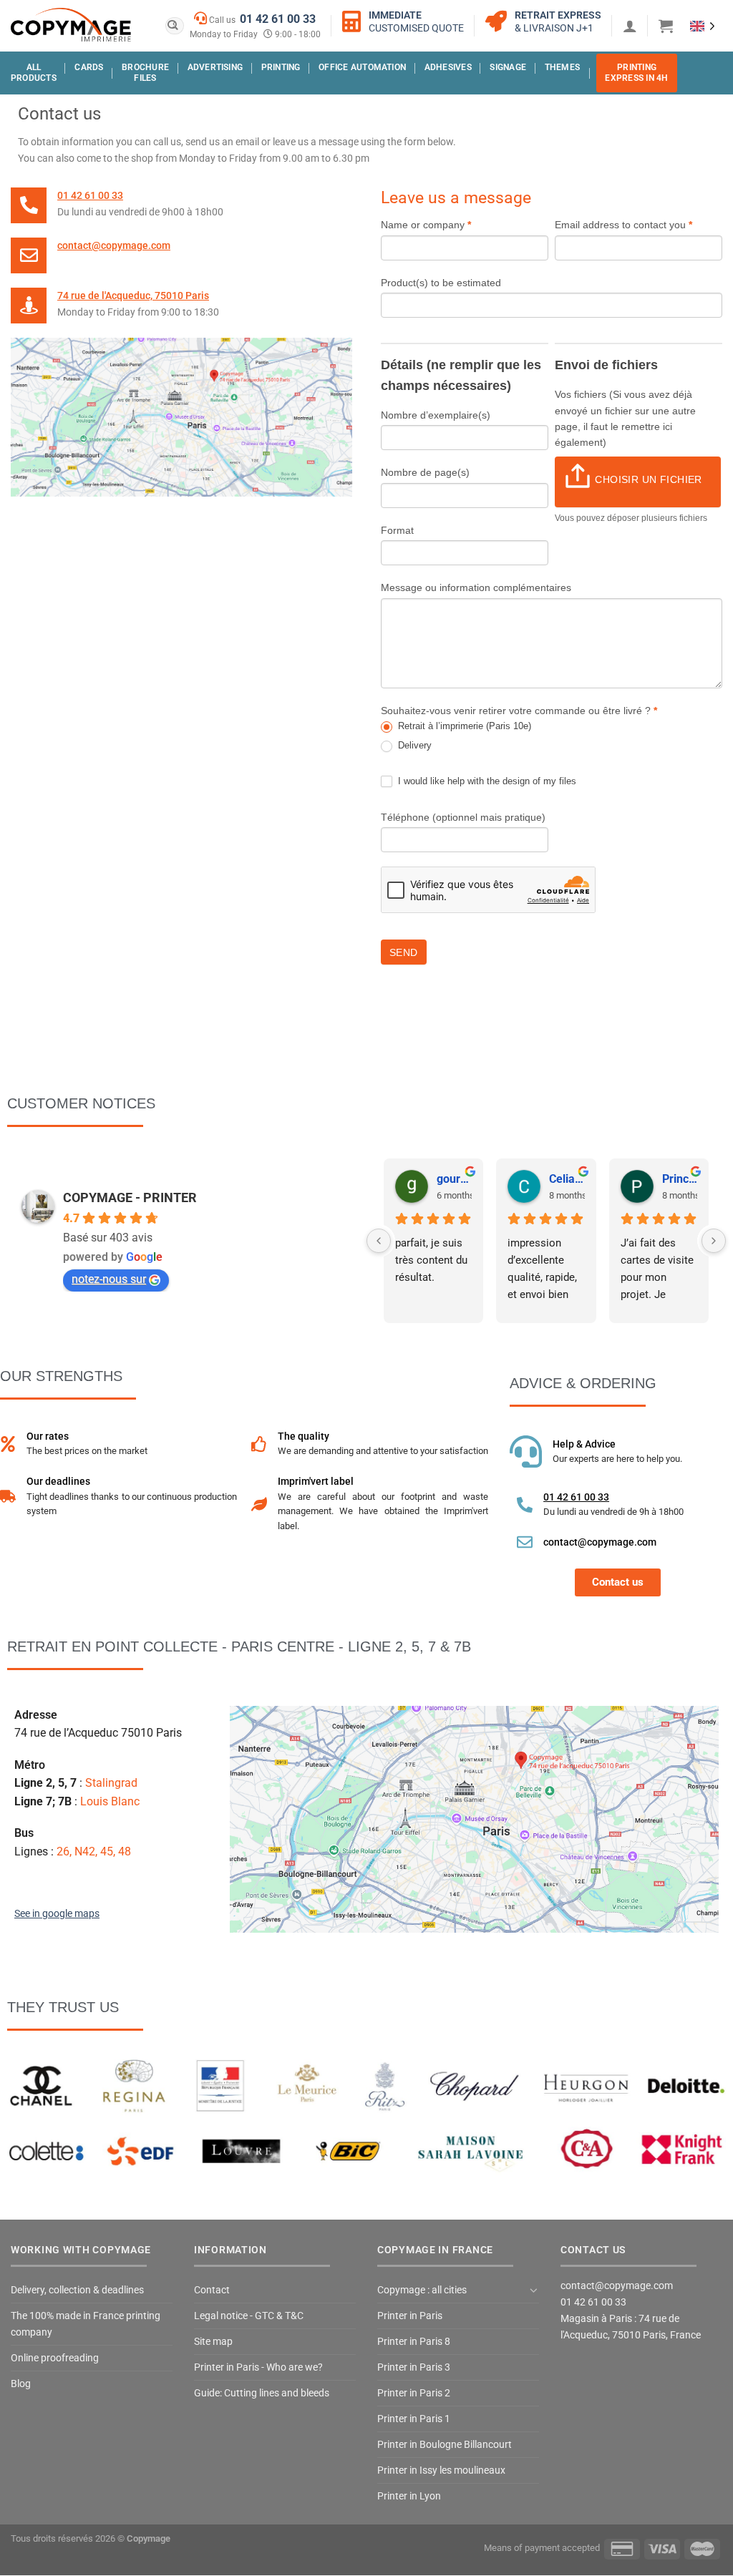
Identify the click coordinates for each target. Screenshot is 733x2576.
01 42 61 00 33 (278, 19)
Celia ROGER (567, 1179)
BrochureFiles (145, 73)
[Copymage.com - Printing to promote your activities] (72, 25)
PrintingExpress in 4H (636, 73)
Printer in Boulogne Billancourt (445, 2445)
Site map (213, 2342)
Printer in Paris (410, 2316)
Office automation (362, 67)
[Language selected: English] (703, 25)
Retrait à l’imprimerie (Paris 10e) (463, 726)
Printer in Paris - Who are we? (258, 2367)
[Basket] (666, 26)
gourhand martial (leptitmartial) (454, 1179)
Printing (281, 67)
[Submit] (173, 26)
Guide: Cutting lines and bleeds (262, 2393)
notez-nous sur (109, 1279)
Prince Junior (680, 1179)
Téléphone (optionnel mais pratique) (463, 817)
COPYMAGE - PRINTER (130, 1197)
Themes (562, 67)
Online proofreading (55, 2358)
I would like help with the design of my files (486, 781)
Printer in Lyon (409, 2496)
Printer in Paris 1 (414, 2419)
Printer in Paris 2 (414, 2393)
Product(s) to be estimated (441, 283)
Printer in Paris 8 (414, 2342)
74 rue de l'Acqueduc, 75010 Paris (133, 296)
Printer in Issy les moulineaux (441, 2470)
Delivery (413, 745)
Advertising (215, 67)
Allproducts (34, 73)
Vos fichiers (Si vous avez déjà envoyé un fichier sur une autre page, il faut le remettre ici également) (625, 418)
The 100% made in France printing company (86, 2324)
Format (397, 530)
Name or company (426, 225)
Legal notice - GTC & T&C (249, 2316)
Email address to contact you (623, 225)
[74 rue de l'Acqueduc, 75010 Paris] (29, 306)
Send (404, 952)
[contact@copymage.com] (29, 255)
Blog (21, 2384)
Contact (212, 2290)
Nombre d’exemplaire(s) (436, 415)
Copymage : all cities (422, 2290)
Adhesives (448, 67)
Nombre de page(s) (425, 472)
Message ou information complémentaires (476, 587)
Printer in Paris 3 (414, 2367)
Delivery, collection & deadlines (77, 2290)
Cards (89, 67)
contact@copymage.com (114, 246)
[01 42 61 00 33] (29, 205)
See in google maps (57, 1914)
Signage (508, 67)
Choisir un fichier (649, 479)
